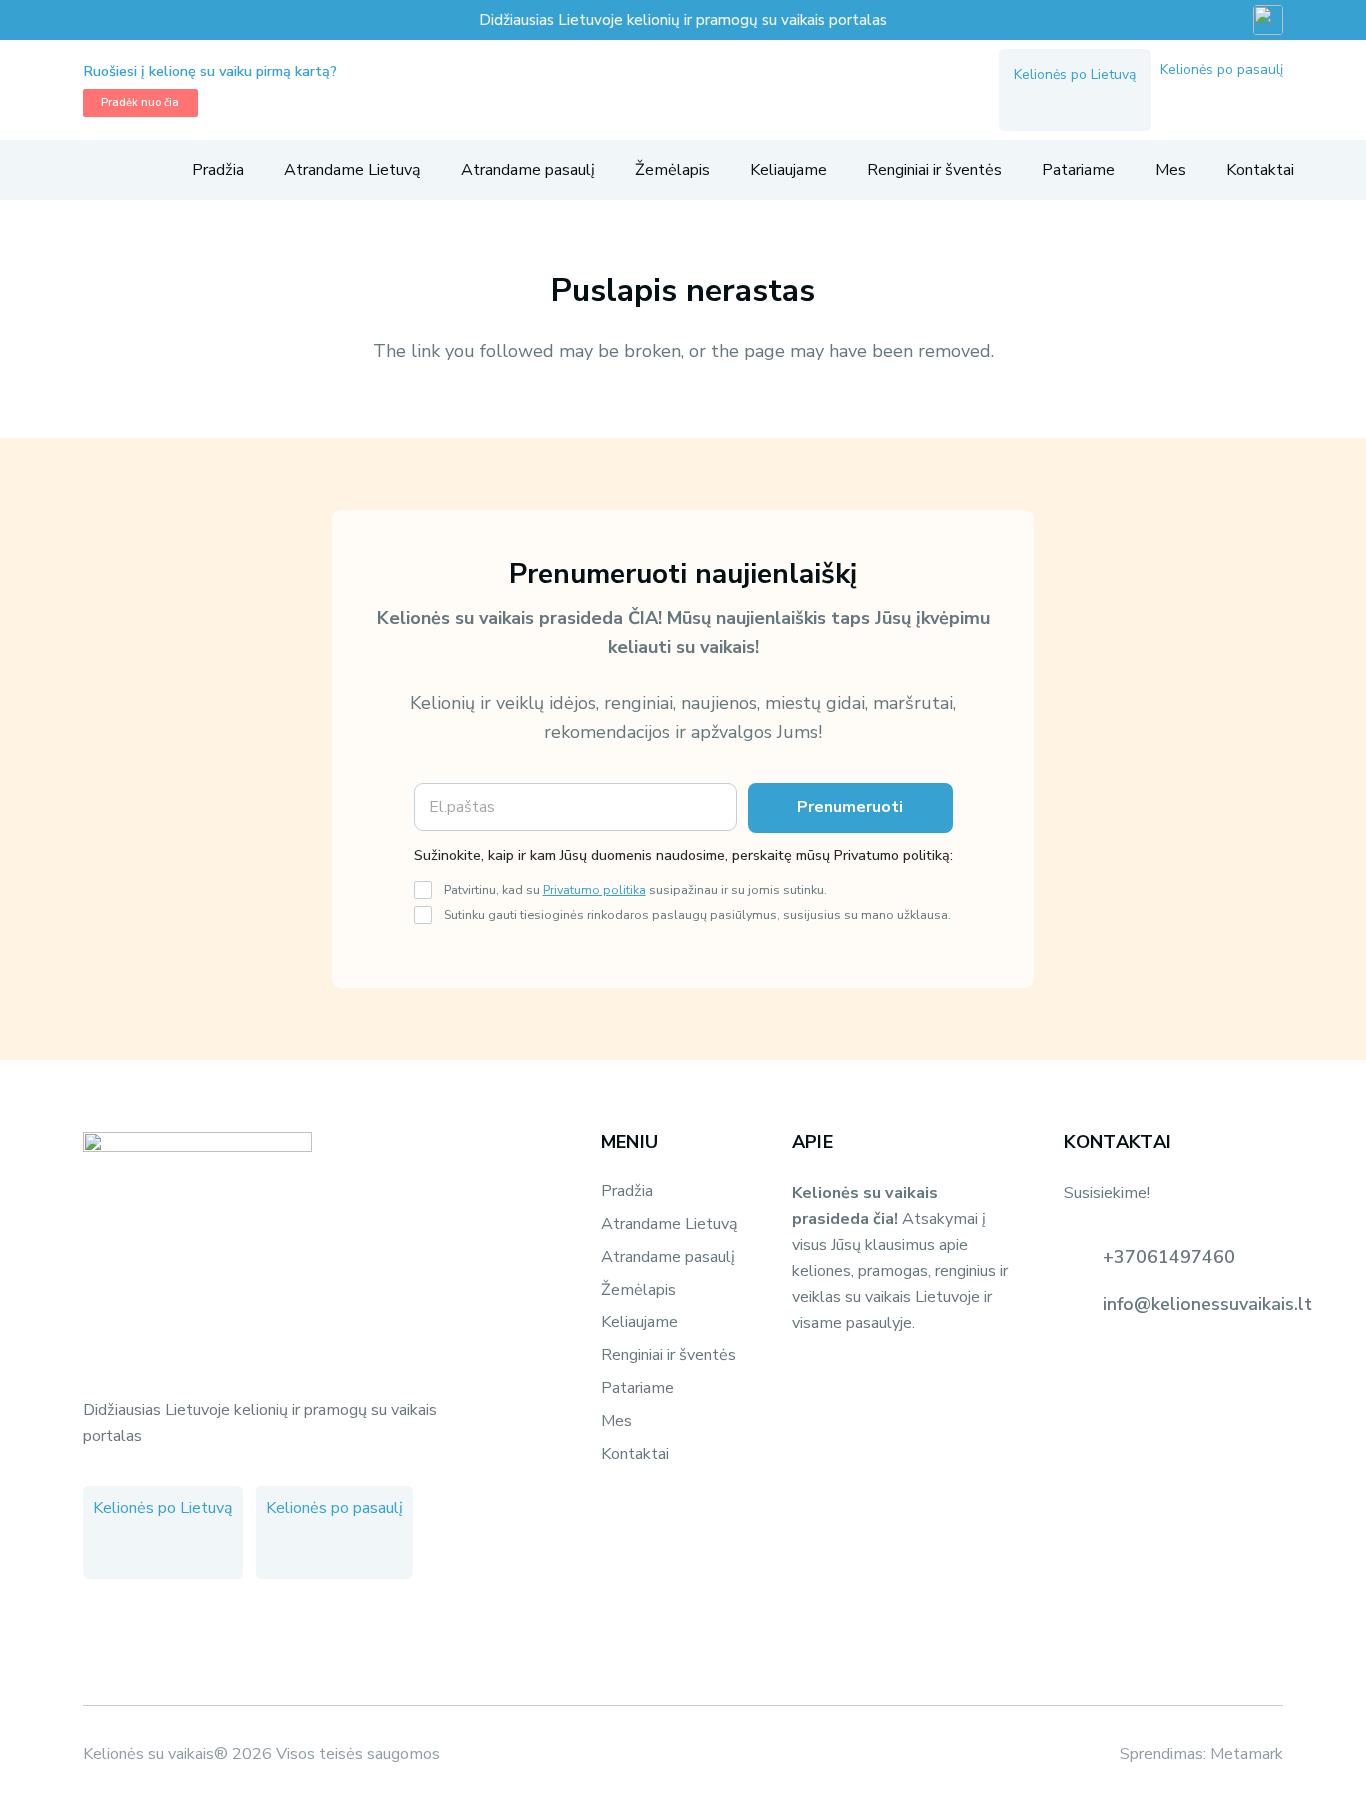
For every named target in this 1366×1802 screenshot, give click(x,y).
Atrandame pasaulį (668, 1257)
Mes (616, 1421)
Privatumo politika (594, 889)
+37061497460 (1169, 1257)
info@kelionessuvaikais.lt (1207, 1304)
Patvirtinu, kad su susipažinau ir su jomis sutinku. (635, 889)
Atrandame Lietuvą (669, 1224)
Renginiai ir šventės (668, 1355)
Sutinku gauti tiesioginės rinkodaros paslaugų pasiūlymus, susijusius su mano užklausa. (697, 914)
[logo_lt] (668, 90)
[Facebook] (1032, 103)
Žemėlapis (638, 1290)
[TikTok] (1104, 103)
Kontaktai (635, 1454)
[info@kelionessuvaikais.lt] (1083, 1304)
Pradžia (627, 1191)
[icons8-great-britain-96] (1268, 20)
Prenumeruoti (850, 807)
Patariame (637, 1388)
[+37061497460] (1083, 1257)
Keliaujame (639, 1322)
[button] (94, 170)
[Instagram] (1068, 103)
